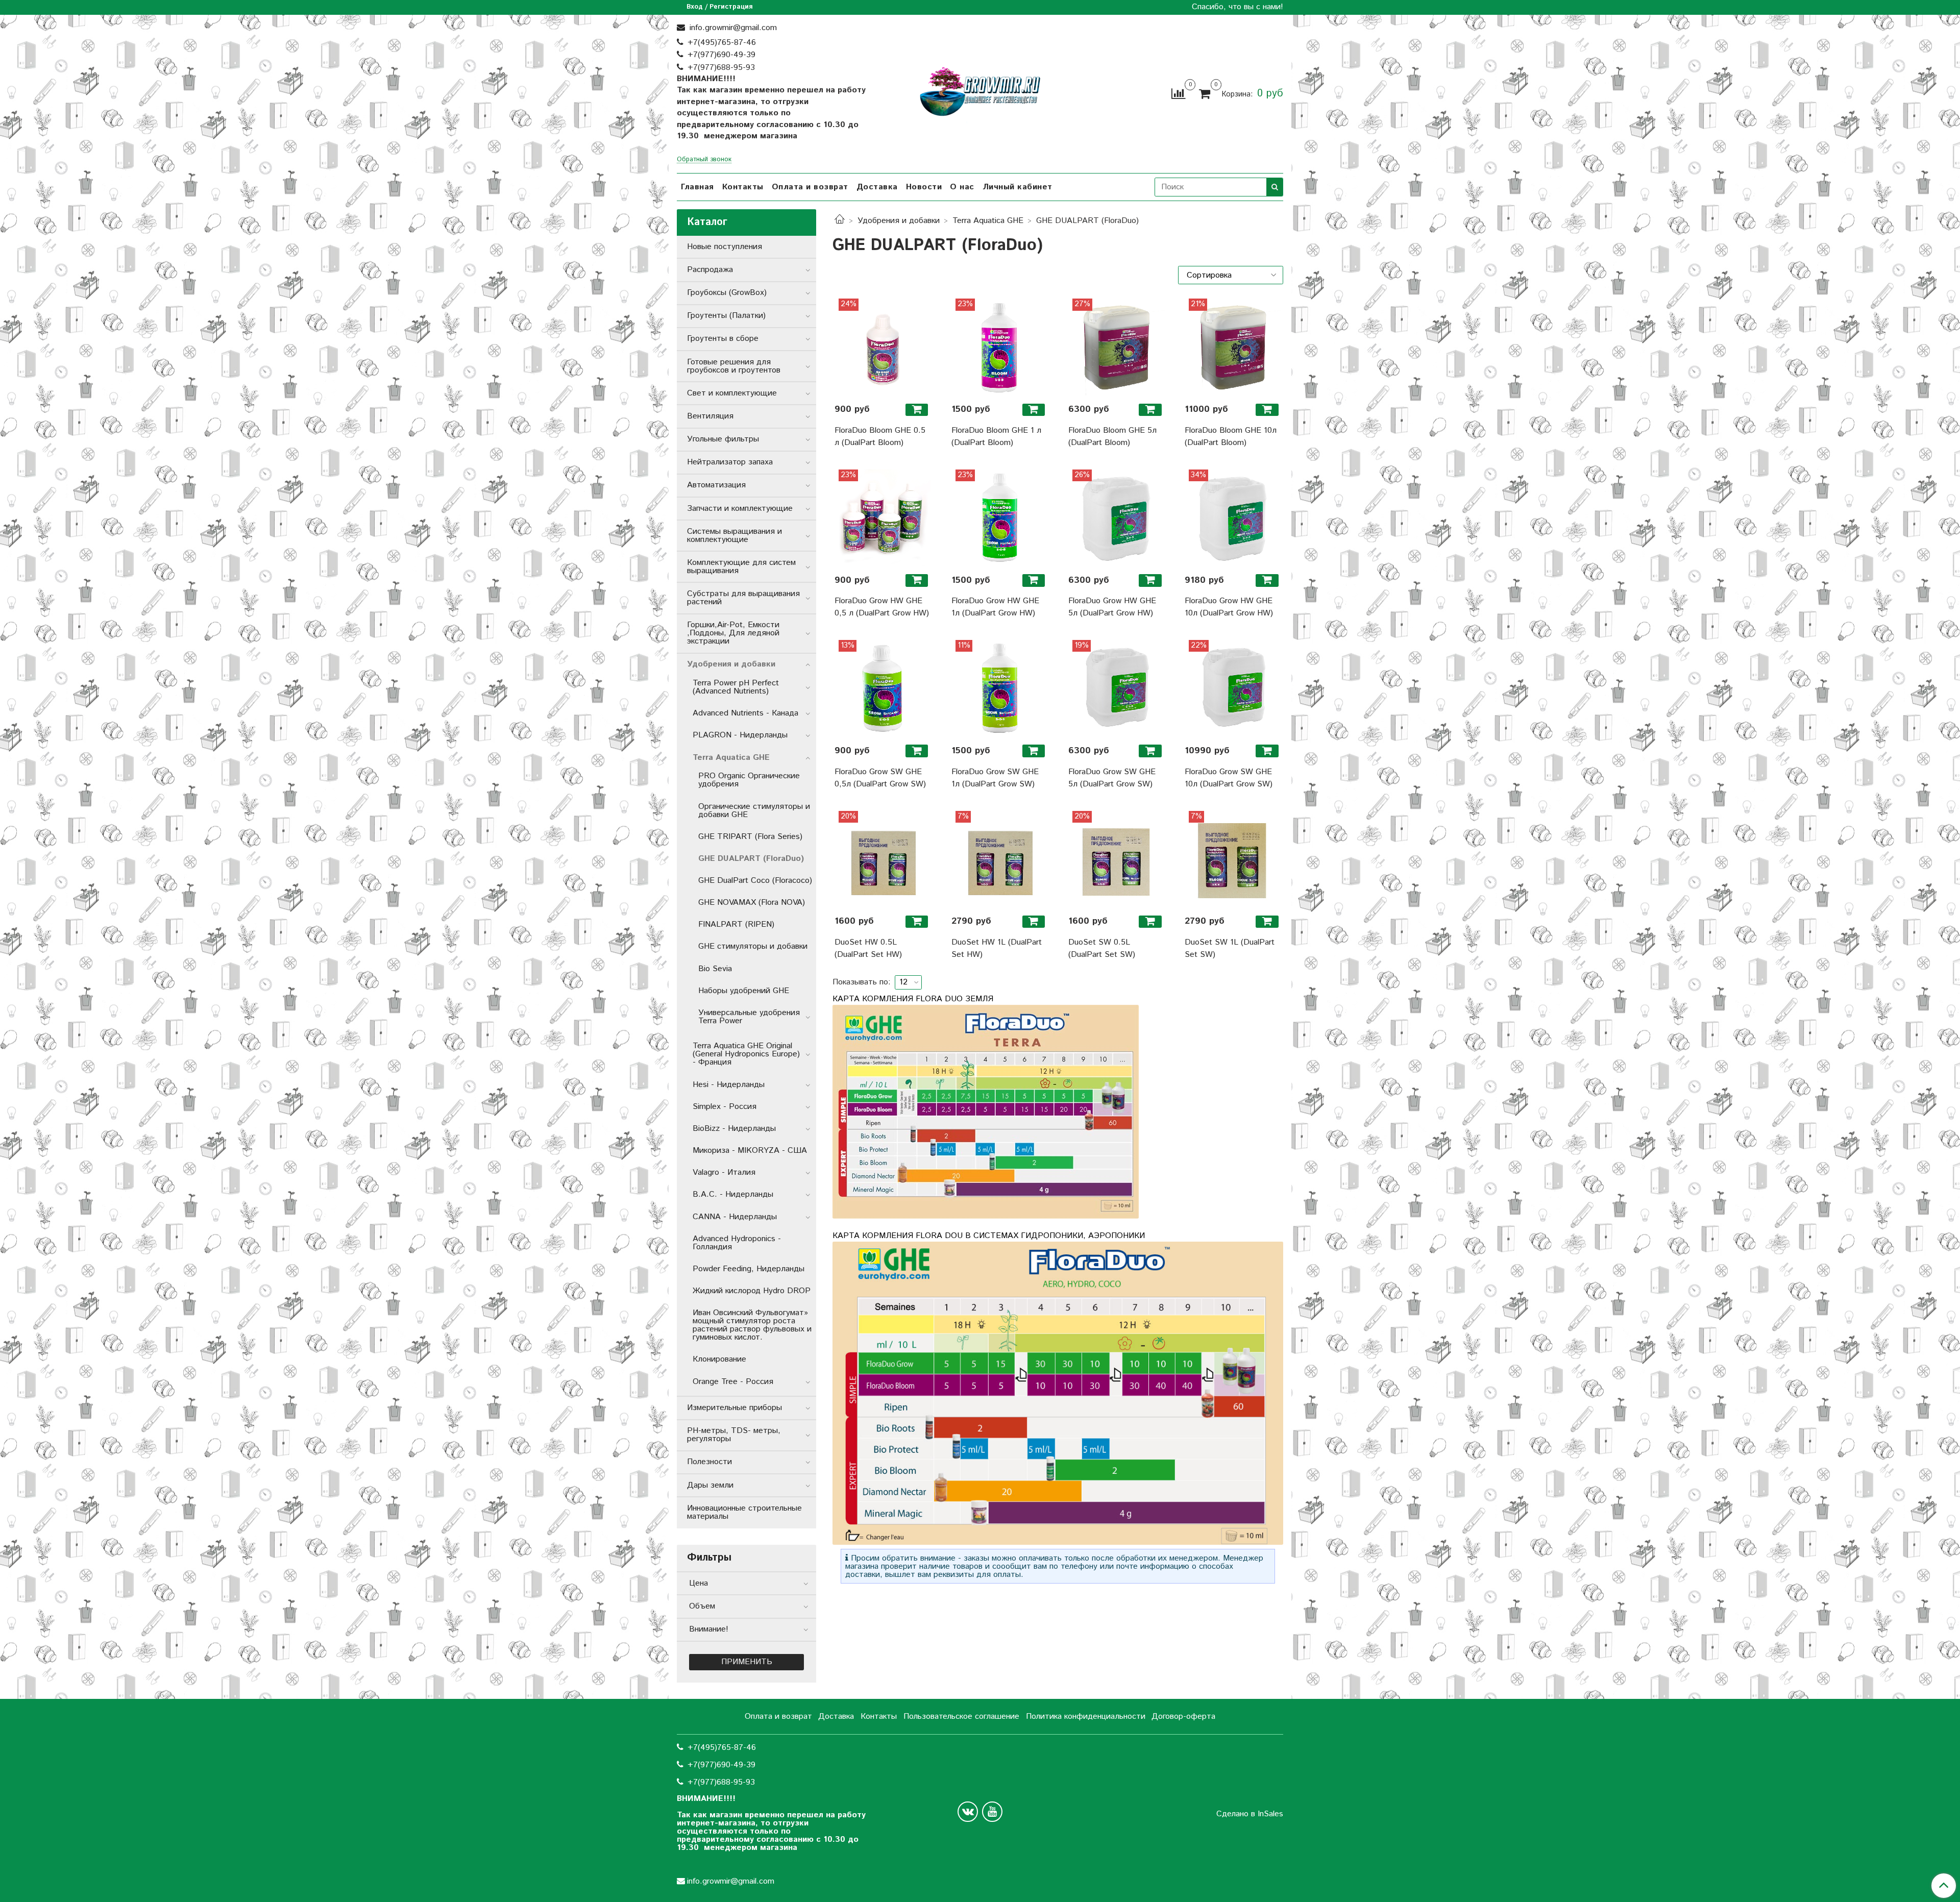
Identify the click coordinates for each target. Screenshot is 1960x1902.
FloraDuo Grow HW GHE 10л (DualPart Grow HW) (1229, 607)
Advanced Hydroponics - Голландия (737, 1243)
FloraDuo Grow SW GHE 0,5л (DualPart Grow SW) (880, 778)
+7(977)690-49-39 (721, 55)
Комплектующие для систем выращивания (741, 567)
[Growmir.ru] (980, 92)
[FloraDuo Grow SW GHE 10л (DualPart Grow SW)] (1233, 688)
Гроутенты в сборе (723, 339)
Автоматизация (716, 485)
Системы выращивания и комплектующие (734, 536)
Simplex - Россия (725, 1107)
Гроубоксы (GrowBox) (727, 293)
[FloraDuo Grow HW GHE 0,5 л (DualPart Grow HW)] (883, 518)
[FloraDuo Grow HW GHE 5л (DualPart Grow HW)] (1117, 518)
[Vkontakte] (968, 1812)
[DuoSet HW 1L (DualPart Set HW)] (1000, 859)
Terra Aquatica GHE (988, 221)
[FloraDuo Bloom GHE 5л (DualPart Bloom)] (1117, 347)
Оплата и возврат (810, 187)
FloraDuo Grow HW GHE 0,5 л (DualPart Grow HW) (882, 607)
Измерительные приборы (734, 1408)
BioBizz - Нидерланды (734, 1129)
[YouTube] (992, 1812)
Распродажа (710, 270)
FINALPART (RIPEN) (736, 924)
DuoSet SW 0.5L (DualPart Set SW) (1102, 948)
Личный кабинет (1018, 187)
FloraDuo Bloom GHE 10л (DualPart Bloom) (1231, 437)
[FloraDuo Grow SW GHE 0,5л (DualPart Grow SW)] (883, 688)
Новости (924, 187)
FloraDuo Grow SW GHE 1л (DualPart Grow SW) (995, 778)
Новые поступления (725, 247)
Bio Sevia (715, 969)
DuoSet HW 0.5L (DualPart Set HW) (868, 948)
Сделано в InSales (1250, 1814)
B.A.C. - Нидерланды (733, 1194)
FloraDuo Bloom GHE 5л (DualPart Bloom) (1112, 437)
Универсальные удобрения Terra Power (749, 1017)
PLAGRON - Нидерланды (740, 735)
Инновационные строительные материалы (744, 1512)
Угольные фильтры (723, 439)
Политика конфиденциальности (1086, 1716)
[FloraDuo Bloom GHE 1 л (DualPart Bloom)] (1000, 347)
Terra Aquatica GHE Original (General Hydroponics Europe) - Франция (746, 1054)
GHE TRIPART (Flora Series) (750, 837)
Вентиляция (710, 416)
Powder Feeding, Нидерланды (749, 1269)
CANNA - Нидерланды (735, 1217)
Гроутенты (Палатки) (726, 316)
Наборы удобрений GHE (744, 991)
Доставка (877, 187)
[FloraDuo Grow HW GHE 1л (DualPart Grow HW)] (1000, 518)
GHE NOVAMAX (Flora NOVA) (752, 903)
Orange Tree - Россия (733, 1382)
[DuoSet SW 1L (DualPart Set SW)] (1233, 859)
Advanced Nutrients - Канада (745, 713)
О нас (962, 187)
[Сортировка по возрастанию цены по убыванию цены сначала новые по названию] (1231, 275)
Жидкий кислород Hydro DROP (752, 1291)
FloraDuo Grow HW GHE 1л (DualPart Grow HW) (995, 607)
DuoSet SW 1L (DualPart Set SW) (1230, 948)
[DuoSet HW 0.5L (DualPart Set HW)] (883, 859)
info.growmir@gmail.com (732, 28)
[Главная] (840, 221)
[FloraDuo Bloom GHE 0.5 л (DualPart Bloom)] (883, 347)
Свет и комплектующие (732, 393)
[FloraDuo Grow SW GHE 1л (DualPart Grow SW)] (1000, 688)
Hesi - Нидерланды (729, 1085)
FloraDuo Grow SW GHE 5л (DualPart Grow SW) (1112, 778)
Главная (697, 187)
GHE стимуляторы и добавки (753, 946)
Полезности (709, 1462)
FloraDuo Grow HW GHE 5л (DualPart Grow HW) (1112, 607)
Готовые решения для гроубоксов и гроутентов (734, 366)
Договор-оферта (1183, 1716)
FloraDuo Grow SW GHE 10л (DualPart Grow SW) (1229, 778)
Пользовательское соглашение (961, 1716)
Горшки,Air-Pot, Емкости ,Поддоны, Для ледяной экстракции (733, 633)
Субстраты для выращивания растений (743, 598)
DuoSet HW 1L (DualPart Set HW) (997, 948)
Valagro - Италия (724, 1172)
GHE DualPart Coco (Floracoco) (755, 881)
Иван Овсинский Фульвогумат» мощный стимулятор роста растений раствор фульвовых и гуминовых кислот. (752, 1325)
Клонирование (719, 1359)
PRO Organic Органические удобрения (749, 780)
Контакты (743, 187)
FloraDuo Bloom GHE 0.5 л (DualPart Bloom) (880, 437)
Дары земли (710, 1485)
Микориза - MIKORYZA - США (750, 1151)
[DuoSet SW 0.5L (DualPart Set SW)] (1117, 859)
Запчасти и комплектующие (740, 509)
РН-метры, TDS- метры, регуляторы (734, 1435)
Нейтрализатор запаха (730, 462)
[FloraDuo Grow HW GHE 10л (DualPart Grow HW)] (1233, 518)
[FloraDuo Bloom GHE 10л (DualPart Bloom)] (1233, 347)
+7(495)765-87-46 (722, 43)
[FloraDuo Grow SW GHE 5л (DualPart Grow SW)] (1117, 688)
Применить (747, 1662)
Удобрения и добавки (899, 221)
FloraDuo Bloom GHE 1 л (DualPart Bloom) (996, 437)
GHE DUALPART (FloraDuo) (751, 859)
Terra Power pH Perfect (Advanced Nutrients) (736, 687)
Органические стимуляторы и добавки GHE (754, 811)
